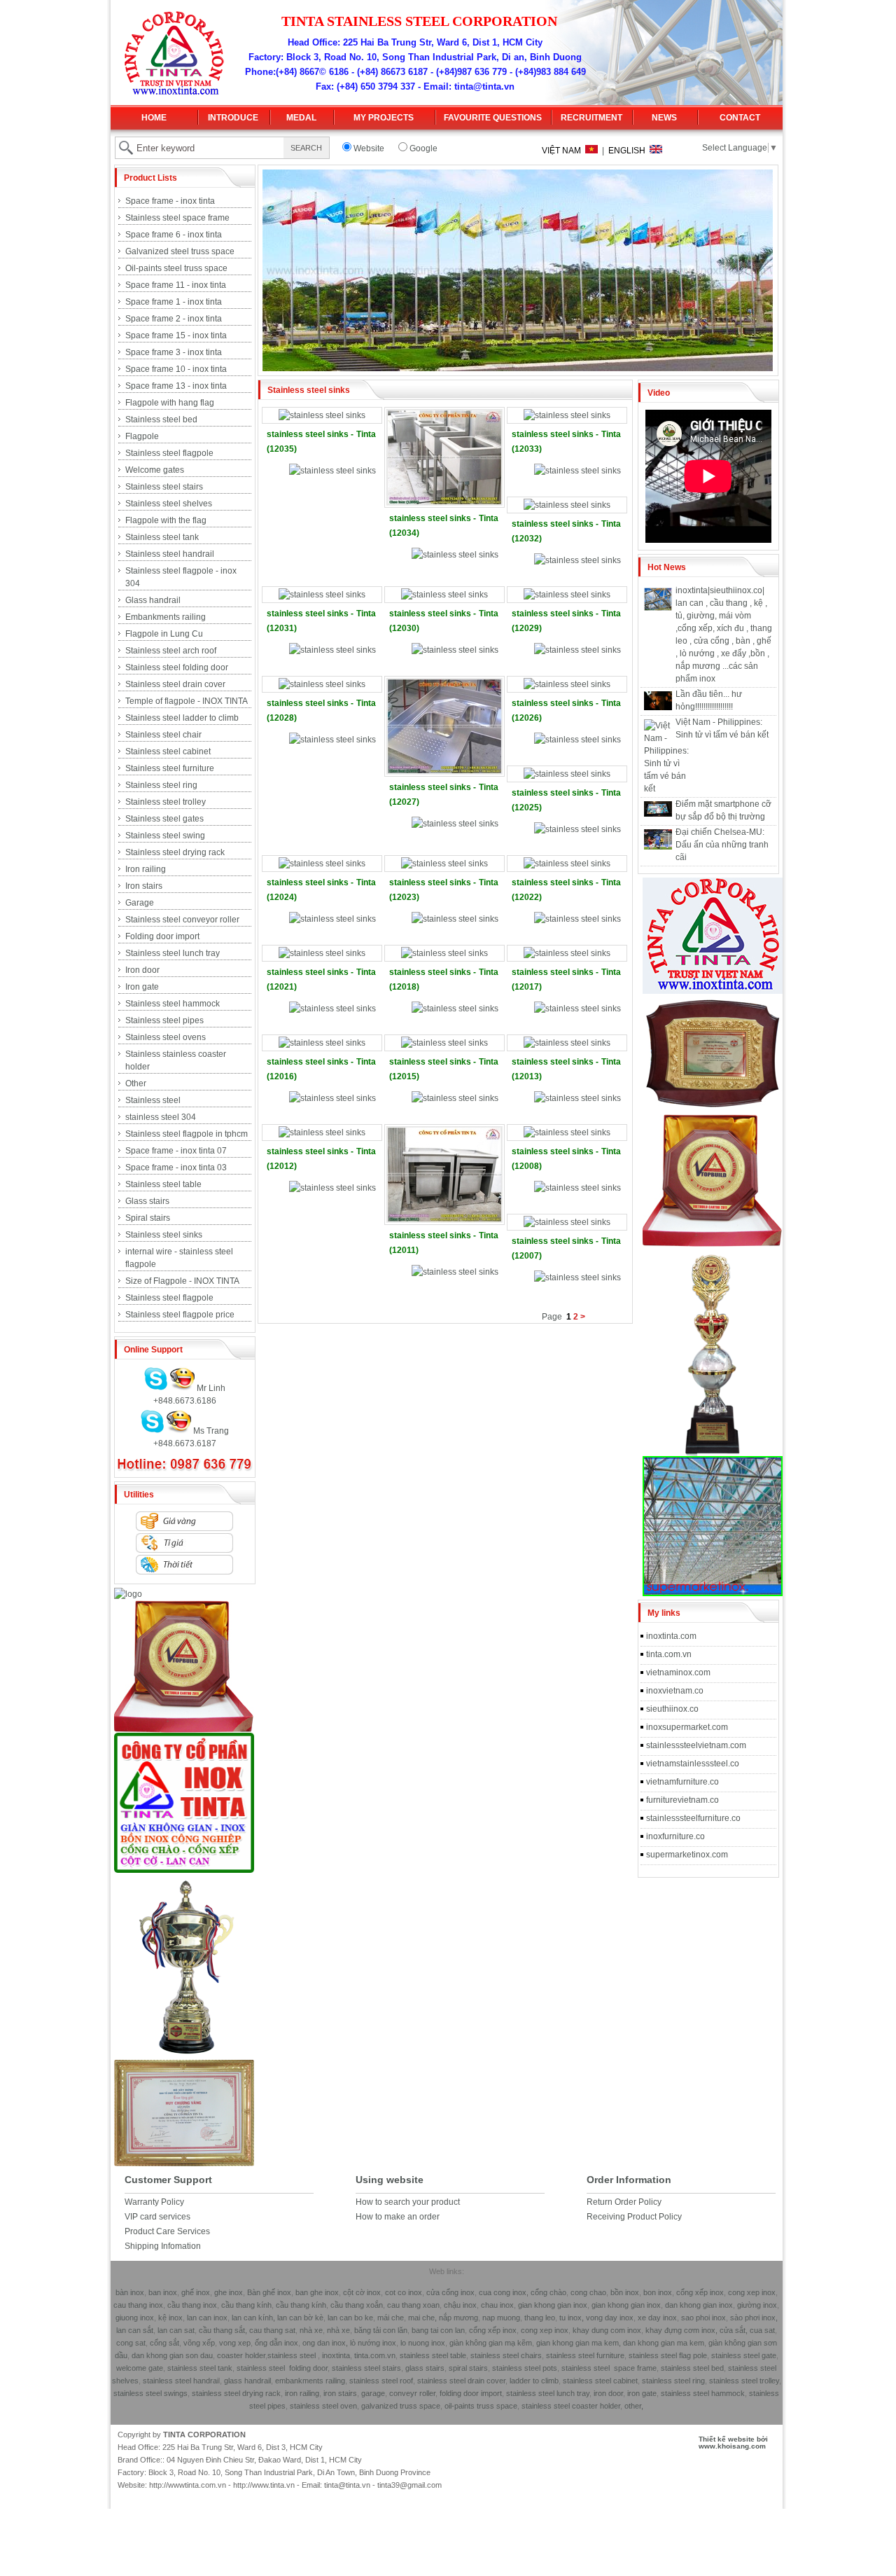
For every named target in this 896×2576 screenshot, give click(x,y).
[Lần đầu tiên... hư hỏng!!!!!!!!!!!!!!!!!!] (658, 707)
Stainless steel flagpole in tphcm (187, 1134)
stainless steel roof (381, 2381)
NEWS (664, 118)
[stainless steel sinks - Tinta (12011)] (444, 1220)
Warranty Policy (154, 2202)
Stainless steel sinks (164, 1235)
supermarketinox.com (687, 1855)
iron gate (642, 2393)
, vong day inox (608, 2318)
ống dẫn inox (276, 2343)
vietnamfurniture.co (682, 1782)
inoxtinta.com (671, 1636)
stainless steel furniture (585, 2355)
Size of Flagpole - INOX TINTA (182, 1281)
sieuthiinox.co (672, 1709)
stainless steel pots (525, 2368)
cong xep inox (752, 2292)
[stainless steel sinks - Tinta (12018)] (444, 953)
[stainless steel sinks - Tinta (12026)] (567, 684)
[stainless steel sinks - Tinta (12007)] (567, 1222)
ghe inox (229, 2292)
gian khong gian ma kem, (579, 2343)
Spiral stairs (148, 1218)
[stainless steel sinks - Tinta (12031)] (322, 595)
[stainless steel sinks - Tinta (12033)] (567, 415)
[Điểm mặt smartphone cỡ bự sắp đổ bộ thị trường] (658, 814)
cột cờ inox (362, 2292)
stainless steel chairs (506, 2355)
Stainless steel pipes (164, 1020)
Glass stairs (147, 1201)
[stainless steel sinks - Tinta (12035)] (322, 415)
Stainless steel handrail (170, 554)
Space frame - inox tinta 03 (176, 1168)
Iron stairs (144, 886)
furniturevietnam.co (682, 1800)
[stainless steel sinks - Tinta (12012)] (322, 1133)
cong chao (588, 2292)
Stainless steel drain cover (175, 684)
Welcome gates (155, 470)
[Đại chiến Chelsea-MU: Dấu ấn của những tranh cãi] (658, 847)
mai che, (422, 2318)
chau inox (496, 2305)
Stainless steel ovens (166, 1037)
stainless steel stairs (366, 2368)
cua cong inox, (504, 2292)
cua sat (762, 2330)
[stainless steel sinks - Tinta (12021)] (322, 953)
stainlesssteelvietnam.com (696, 1745)
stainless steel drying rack (236, 2393)
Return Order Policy (624, 2202)
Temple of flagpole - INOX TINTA (187, 701)
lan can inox (206, 2318)
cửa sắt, (734, 2330)
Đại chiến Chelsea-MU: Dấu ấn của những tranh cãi (722, 845)
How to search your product (408, 2202)
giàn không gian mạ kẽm (491, 2343)
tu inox (570, 2318)
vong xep (234, 2343)
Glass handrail (153, 600)
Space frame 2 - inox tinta (174, 319)
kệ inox (170, 2318)
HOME (154, 118)
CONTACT (740, 118)
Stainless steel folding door (177, 667)
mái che (390, 2318)
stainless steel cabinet (600, 2381)
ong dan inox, (325, 2343)
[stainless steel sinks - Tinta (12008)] (567, 1133)
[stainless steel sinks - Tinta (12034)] (444, 503)
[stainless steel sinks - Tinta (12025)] (567, 774)
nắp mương (458, 2318)
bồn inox (625, 2292)
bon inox (657, 2292)
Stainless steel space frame (177, 218)
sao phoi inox (703, 2318)
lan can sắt (135, 2330)
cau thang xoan (413, 2305)
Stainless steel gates (164, 819)
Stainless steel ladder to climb (182, 718)
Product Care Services (167, 2231)
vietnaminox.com (678, 1673)
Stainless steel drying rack (175, 852)
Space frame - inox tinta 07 (176, 1151)
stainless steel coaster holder (571, 2406)
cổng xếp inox (700, 2292)
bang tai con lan (438, 2330)
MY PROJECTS (384, 118)
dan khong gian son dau (172, 2355)
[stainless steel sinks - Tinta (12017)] (567, 953)
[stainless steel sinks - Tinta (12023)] (444, 864)
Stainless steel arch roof (171, 651)
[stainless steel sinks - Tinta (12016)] (322, 1043)
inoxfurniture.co (675, 1836)
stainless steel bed (692, 2368)
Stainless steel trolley (166, 802)
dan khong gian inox (699, 2305)
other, (634, 2406)
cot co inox (404, 2292)
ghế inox (196, 2292)
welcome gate (140, 2368)
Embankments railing (166, 617)
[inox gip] (184, 1870)
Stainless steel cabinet (168, 752)
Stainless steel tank (162, 537)
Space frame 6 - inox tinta (174, 235)
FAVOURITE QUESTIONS (493, 118)
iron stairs (339, 2393)
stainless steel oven (323, 2406)
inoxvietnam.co (675, 1691)
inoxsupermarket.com (687, 1727)
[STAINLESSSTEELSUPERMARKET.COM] (713, 1593)
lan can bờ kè (300, 2318)
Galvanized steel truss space (180, 251)
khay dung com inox (607, 2330)
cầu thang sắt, (223, 2330)
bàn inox (130, 2292)
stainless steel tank (200, 2368)
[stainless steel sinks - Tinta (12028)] (322, 684)
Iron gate (142, 987)
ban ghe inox (317, 2292)
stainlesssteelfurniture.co (693, 1818)
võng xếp (198, 2343)
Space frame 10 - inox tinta (176, 369)
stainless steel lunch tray (548, 2393)
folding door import (471, 2393)
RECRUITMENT (591, 118)
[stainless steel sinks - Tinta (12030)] (444, 595)
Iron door (142, 970)
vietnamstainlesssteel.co (693, 1764)
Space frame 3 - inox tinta (174, 352)
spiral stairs (468, 2368)
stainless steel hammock (703, 2393)
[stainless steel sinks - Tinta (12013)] (567, 1043)
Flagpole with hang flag (170, 403)
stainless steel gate (743, 2355)
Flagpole (142, 436)
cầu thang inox (192, 2305)
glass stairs (425, 2368)
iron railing (302, 2393)
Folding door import (162, 936)
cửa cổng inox (449, 2292)
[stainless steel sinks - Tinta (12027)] (444, 772)
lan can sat (176, 2330)
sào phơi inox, (754, 2318)
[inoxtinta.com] (713, 991)
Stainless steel (153, 1100)
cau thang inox (138, 2305)
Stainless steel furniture (170, 768)
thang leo (540, 2318)
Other (136, 1083)
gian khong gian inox (553, 2305)
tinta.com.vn (669, 1654)
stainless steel (292, 2355)
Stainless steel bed (161, 420)
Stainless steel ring (161, 785)
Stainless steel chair (163, 735)
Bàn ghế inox (269, 2292)
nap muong (501, 2318)
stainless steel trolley (744, 2381)
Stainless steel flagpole (169, 453)
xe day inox (656, 2318)
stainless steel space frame (609, 2368)
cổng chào (548, 2292)
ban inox (163, 2292)
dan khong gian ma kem (664, 2343)
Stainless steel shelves (169, 504)
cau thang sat (272, 2330)
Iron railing (146, 869)
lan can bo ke (350, 2318)
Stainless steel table (163, 1184)
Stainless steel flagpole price (180, 1315)
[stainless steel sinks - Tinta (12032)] (567, 505)
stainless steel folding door (282, 2368)
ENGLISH (629, 151)
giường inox (757, 2305)
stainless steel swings (150, 2393)
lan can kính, (254, 2318)
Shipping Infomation (163, 2246)
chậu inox (460, 2305)
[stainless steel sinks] (332, 471)
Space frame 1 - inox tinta (174, 302)
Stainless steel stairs (164, 487)
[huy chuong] (184, 1730)
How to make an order (398, 2217)
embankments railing (310, 2381)
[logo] (128, 1594)
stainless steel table (433, 2355)
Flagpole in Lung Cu (164, 634)
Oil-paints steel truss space (176, 268)
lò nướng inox (372, 2343)
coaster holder (241, 2355)
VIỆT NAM (563, 151)
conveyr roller (412, 2393)
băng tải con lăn (381, 2330)
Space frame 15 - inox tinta (176, 335)
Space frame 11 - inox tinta (176, 285)
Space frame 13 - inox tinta (176, 386)
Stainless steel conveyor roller (182, 920)
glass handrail (247, 2381)
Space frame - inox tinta (170, 201)
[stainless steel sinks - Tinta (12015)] (444, 1043)
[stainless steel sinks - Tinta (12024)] (322, 864)
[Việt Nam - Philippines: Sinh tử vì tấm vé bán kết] (666, 789)
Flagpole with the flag (166, 520)
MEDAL (301, 118)
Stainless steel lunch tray (173, 953)
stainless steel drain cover (461, 2381)
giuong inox (135, 2318)
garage (372, 2393)
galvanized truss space (401, 2406)
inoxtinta (336, 2355)
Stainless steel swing (165, 836)
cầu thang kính (246, 2305)
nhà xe (311, 2330)
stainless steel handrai (181, 2381)
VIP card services (157, 2217)
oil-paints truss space (481, 2406)
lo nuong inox (423, 2343)
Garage (140, 903)
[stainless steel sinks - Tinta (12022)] (567, 864)
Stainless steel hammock (173, 1004)
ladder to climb (534, 2381)
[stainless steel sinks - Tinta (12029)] (567, 595)
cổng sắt (164, 2343)
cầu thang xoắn (357, 2305)
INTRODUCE (233, 118)
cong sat (131, 2343)
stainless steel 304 (161, 1117)
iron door (608, 2393)
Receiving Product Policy (634, 2217)
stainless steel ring (673, 2381)
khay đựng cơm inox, (681, 2330)
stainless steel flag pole (668, 2355)
